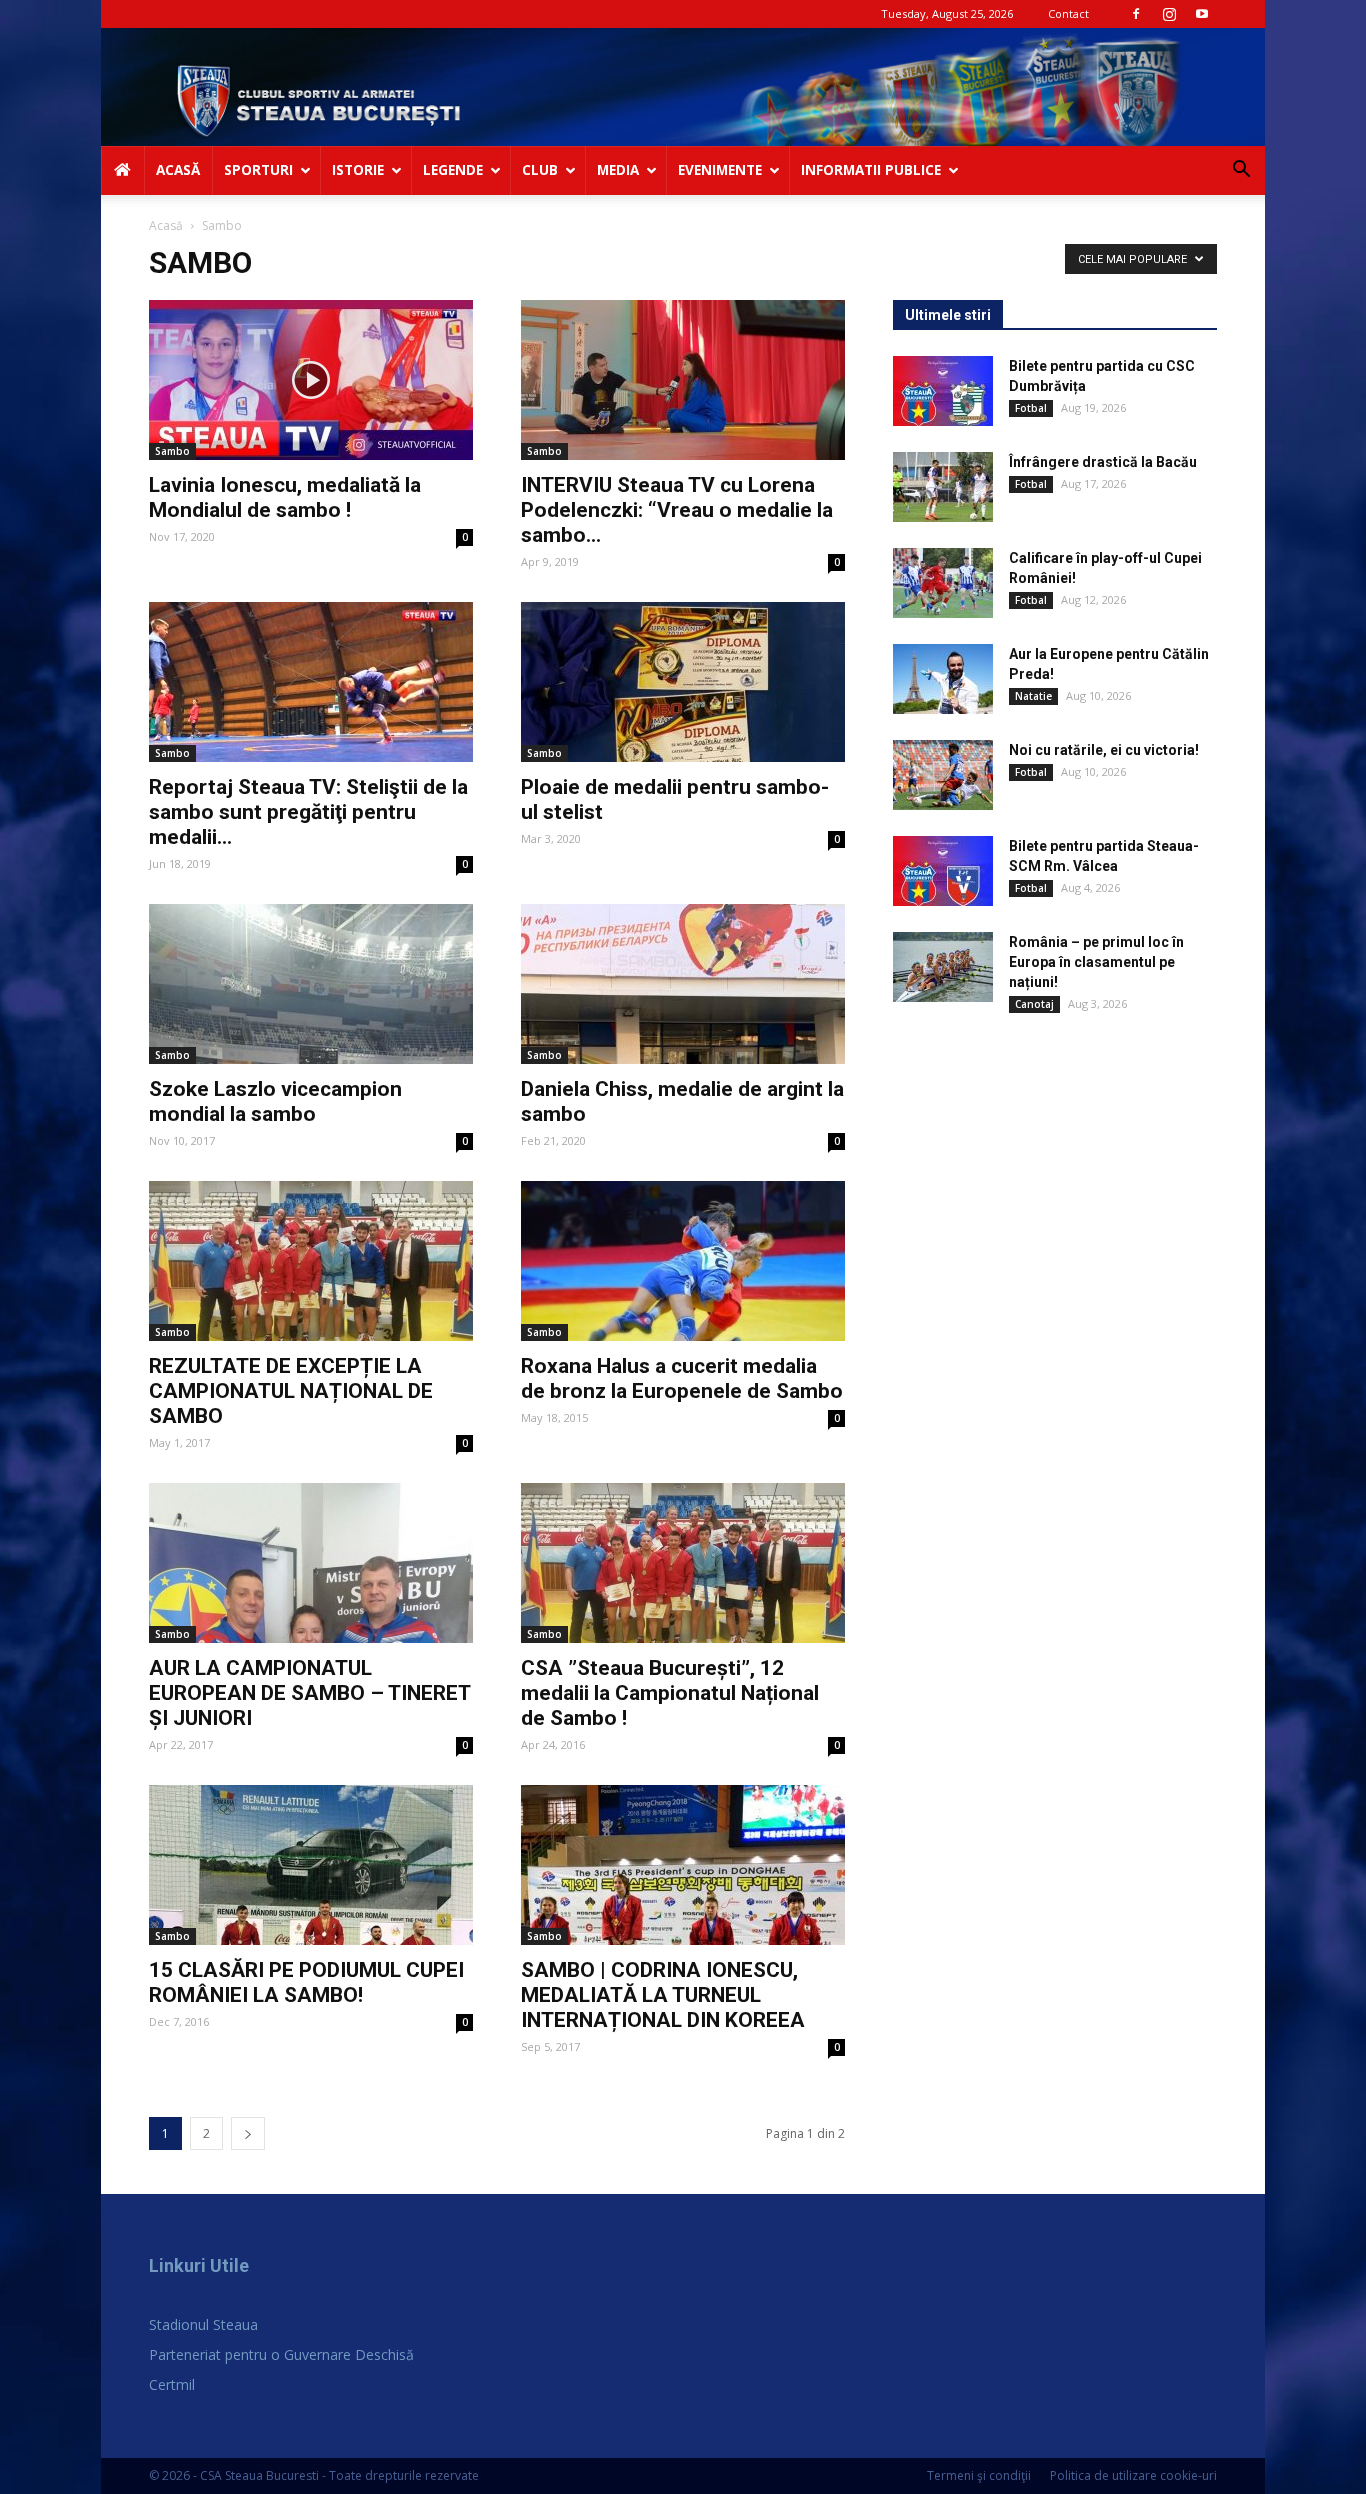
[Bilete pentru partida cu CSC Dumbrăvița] (943, 391)
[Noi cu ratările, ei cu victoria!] (943, 775)
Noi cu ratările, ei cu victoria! (1104, 750)
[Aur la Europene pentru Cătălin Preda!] (943, 679)
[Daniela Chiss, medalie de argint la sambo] (683, 984)
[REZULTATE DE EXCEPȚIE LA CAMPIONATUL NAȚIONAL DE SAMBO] (311, 1261)
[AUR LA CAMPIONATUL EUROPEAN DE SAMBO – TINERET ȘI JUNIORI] (311, 1563)
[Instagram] (1169, 14)
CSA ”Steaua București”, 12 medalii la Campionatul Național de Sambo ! (670, 1693)
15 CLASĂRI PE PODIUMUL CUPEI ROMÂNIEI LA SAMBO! (306, 1982)
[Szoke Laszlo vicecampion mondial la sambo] (311, 984)
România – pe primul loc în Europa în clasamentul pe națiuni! (1096, 962)
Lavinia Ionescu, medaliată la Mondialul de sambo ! (285, 497)
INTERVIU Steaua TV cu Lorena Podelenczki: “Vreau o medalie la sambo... (677, 510)
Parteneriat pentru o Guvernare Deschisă (281, 2354)
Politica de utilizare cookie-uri (1133, 2475)
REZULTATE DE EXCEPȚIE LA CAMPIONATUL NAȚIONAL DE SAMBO (291, 1391)
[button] (1241, 171)
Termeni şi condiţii (979, 2475)
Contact (1068, 13)
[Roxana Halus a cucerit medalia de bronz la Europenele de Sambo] (683, 1261)
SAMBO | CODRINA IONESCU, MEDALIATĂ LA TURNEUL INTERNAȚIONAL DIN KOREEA (663, 1995)
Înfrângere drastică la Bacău (1103, 462)
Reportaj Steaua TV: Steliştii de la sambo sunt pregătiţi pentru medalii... (308, 812)
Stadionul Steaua (203, 2324)
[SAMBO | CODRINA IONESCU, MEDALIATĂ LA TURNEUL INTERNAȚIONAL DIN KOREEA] (683, 1865)
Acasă (166, 225)
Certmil (172, 2384)
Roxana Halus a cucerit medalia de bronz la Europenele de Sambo (682, 1378)
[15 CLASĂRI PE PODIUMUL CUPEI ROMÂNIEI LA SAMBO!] (311, 1865)
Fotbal (1031, 408)
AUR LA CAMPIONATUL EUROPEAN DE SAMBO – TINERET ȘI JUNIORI (309, 1693)
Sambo (172, 451)
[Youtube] (1202, 14)
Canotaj (1034, 1004)
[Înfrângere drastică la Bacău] (943, 487)
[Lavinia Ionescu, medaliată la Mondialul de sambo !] (311, 380)
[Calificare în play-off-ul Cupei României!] (943, 583)
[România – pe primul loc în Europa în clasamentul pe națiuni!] (943, 967)
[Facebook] (1136, 14)
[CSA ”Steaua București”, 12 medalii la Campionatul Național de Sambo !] (683, 1563)
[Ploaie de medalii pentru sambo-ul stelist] (683, 682)
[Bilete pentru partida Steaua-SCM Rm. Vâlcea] (943, 871)
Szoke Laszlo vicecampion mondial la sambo (275, 1101)
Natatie (1033, 696)
